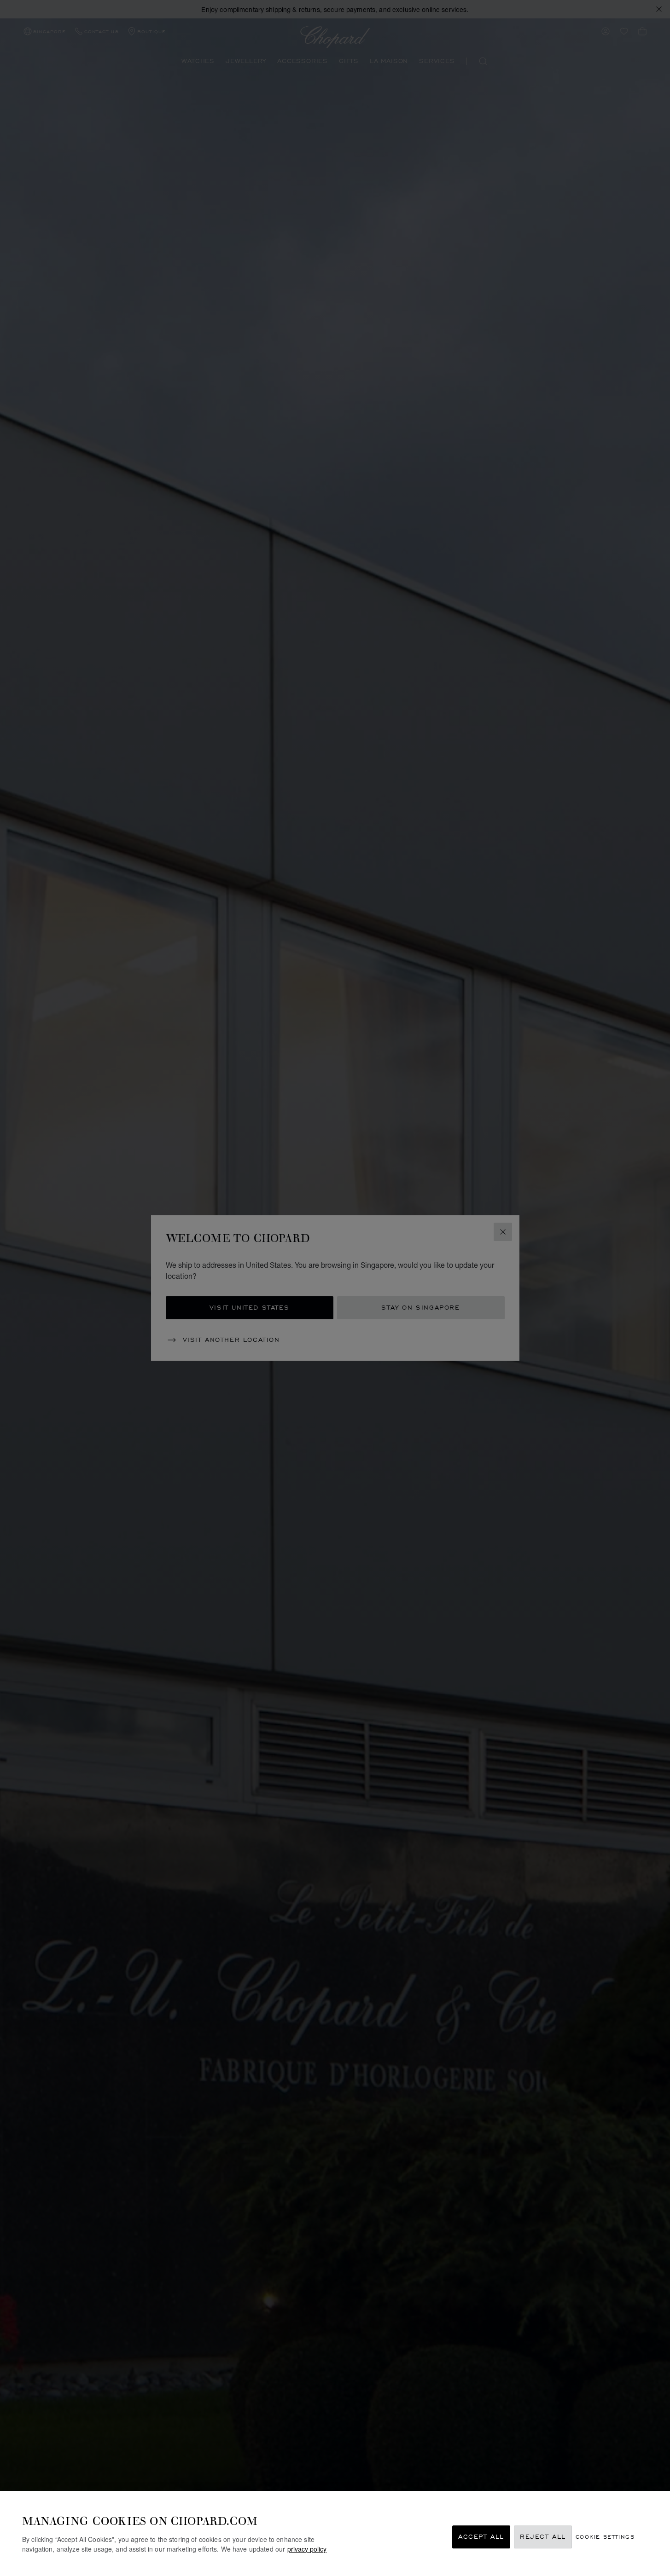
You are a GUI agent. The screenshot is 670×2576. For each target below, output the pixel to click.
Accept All (481, 2537)
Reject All (543, 2537)
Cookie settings (605, 2537)
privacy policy (307, 2549)
